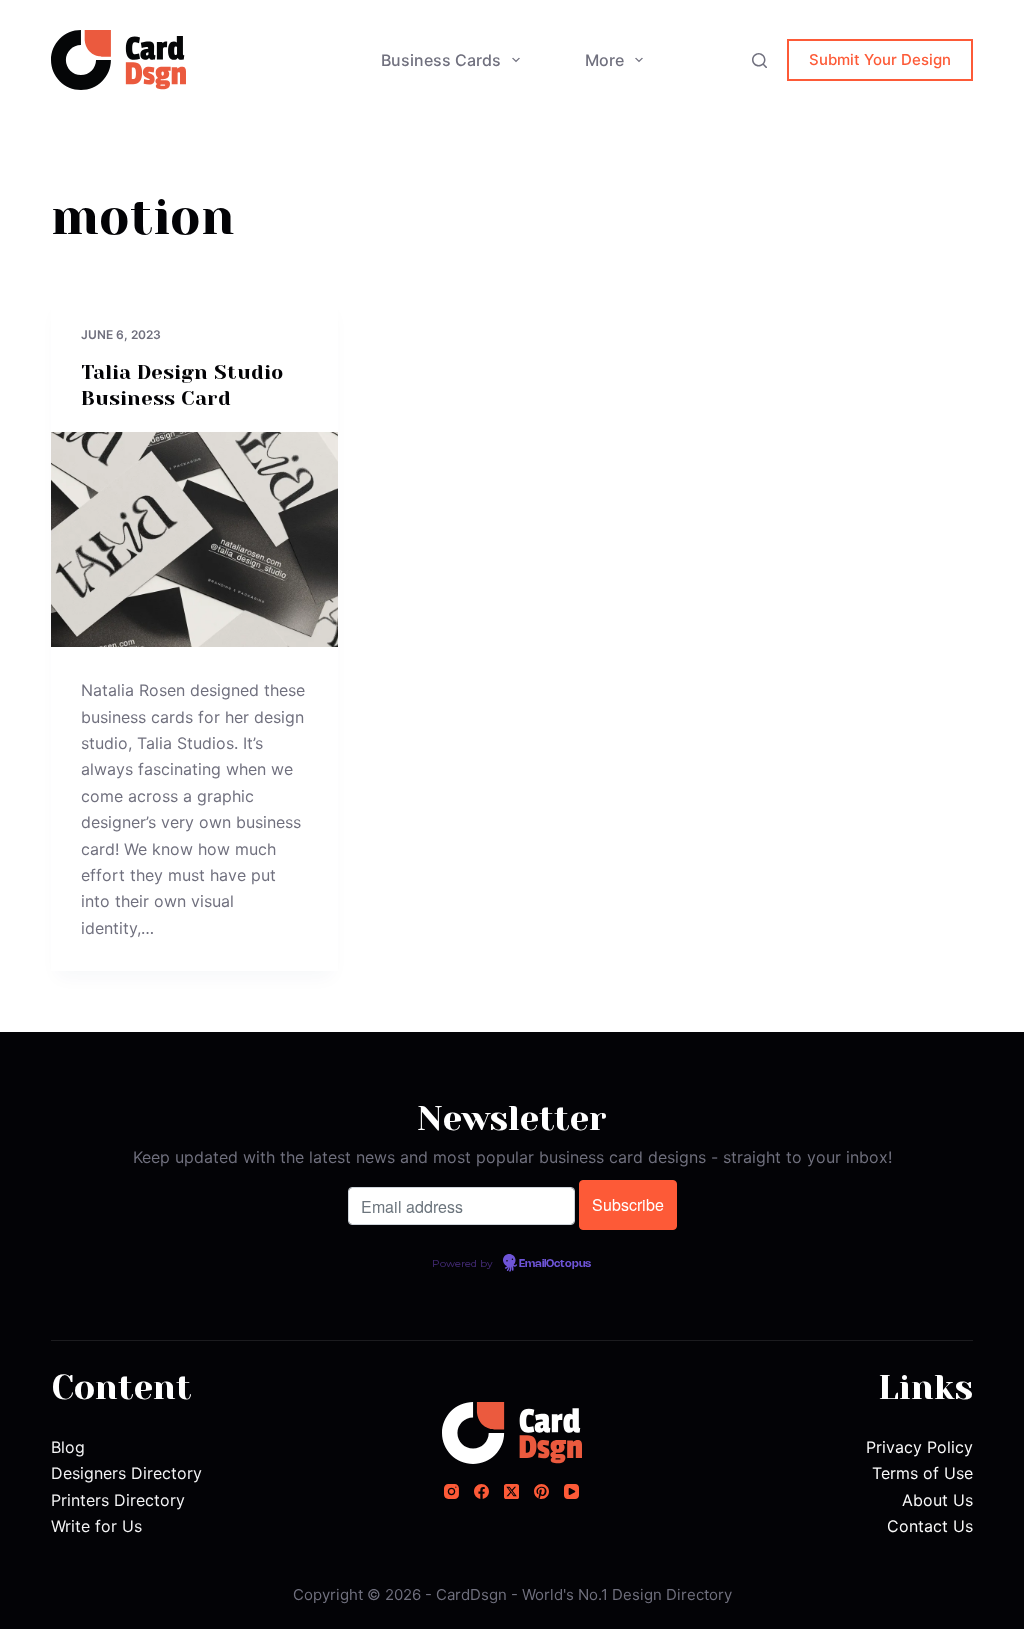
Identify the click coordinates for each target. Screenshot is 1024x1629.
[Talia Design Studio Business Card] (194, 539)
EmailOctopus (555, 1264)
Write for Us (96, 1526)
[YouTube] (571, 1491)
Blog (68, 1447)
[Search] (759, 60)
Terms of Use (922, 1473)
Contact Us (930, 1526)
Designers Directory (126, 1473)
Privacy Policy (919, 1447)
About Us (937, 1500)
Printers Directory (118, 1500)
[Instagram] (451, 1491)
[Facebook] (481, 1491)
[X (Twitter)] (511, 1491)
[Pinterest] (541, 1491)
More (604, 60)
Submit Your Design (880, 59)
